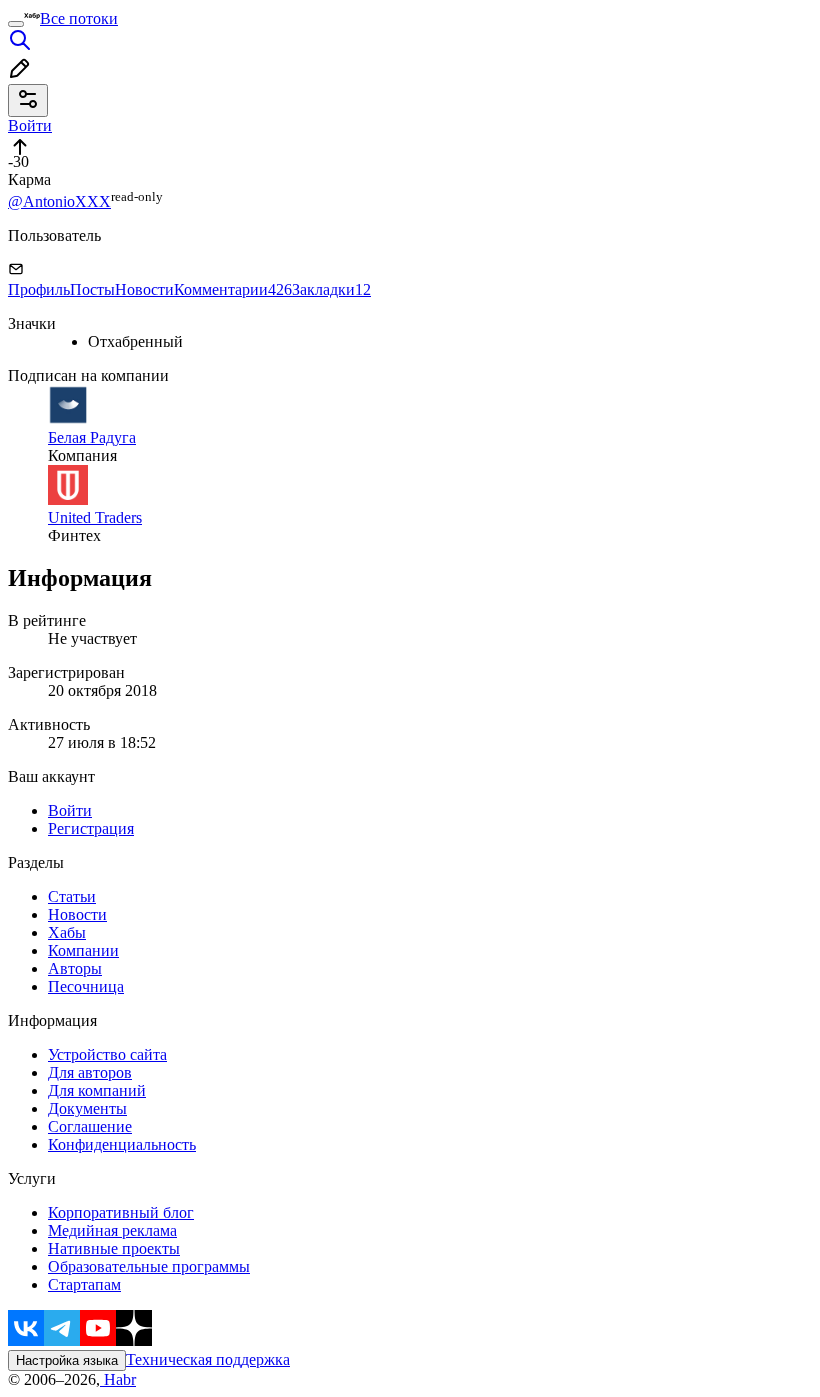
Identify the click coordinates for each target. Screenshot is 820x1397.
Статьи (72, 896)
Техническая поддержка (208, 1359)
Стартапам (84, 1284)
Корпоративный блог (121, 1212)
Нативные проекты (114, 1248)
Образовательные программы (149, 1266)
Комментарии (233, 289)
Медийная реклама (112, 1230)
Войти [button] (30, 125)
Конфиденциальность (122, 1144)
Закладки (331, 289)
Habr (118, 1379)
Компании (83, 950)
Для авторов (90, 1072)
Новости (144, 289)
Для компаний (97, 1090)
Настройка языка (67, 1360)
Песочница (86, 986)
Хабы (67, 932)
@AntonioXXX (59, 201)
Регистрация (91, 828)
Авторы (75, 968)
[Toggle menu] (16, 24)
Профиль (39, 289)
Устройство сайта (107, 1054)
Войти (70, 810)
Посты (92, 289)
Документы (87, 1108)
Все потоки (79, 18)
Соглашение (90, 1126)
